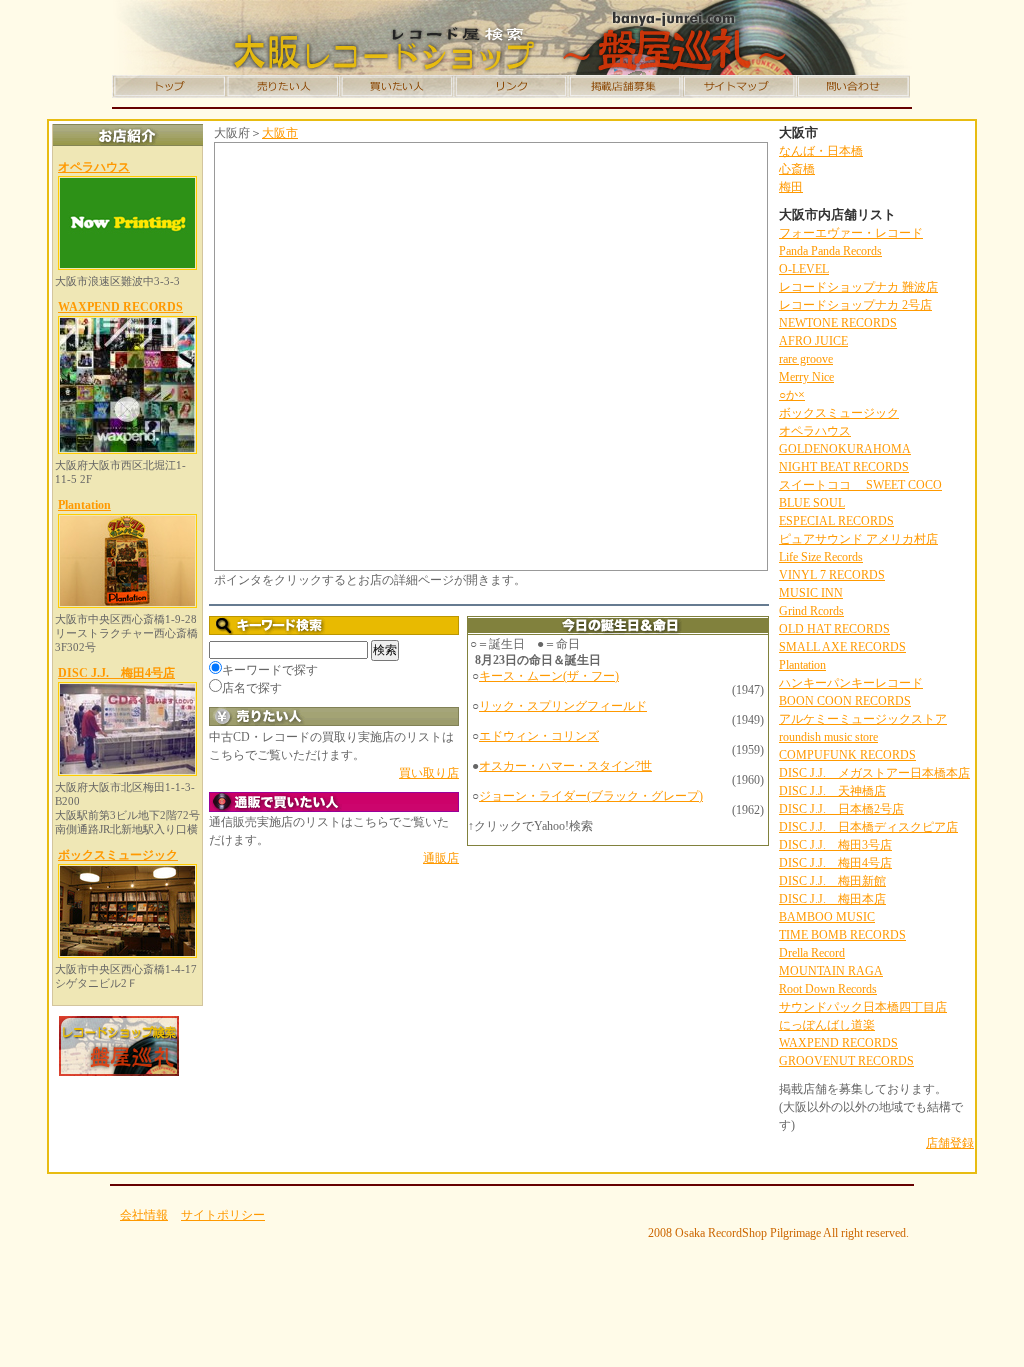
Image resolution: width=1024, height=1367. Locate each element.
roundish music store (828, 737)
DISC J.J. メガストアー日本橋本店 (874, 773)
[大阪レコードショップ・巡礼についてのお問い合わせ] (853, 86)
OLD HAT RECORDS (834, 629)
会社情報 (144, 1215)
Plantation (84, 505)
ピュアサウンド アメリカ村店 (858, 539)
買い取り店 (429, 773)
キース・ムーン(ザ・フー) (549, 676)
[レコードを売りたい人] (283, 86)
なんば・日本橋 (821, 151)
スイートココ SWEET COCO (860, 485)
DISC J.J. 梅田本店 (832, 899)
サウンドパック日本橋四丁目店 (863, 1007)
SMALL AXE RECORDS (842, 647)
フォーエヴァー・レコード (851, 233)
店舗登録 (950, 1143)
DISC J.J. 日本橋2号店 (841, 809)
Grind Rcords (811, 611)
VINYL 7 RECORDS (832, 575)
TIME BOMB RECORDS (842, 935)
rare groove (806, 359)
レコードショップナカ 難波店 (858, 287)
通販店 (441, 858)
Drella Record (812, 953)
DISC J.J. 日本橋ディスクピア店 (868, 827)
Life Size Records (821, 557)
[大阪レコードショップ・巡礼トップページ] (169, 86)
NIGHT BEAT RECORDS (844, 467)
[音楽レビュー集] (511, 86)
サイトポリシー (223, 1215)
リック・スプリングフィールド (563, 706)
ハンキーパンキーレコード (851, 683)
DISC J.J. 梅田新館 (832, 881)
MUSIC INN (811, 593)
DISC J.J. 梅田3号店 (835, 845)
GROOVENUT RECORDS (846, 1061)
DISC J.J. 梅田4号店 (116, 673)
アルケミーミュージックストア (863, 719)
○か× (792, 395)
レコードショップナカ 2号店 (855, 305)
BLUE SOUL (812, 503)
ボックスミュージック (118, 855)
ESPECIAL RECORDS (836, 521)
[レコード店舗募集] (625, 86)
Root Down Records (828, 989)
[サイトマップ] (739, 86)
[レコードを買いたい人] (397, 86)
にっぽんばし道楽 (827, 1025)
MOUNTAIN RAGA (831, 971)
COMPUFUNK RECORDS (847, 755)
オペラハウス (94, 167)
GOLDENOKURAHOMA (845, 449)
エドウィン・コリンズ (539, 736)
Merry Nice (806, 377)
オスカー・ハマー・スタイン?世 (565, 766)
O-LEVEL (804, 269)
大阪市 (280, 133)
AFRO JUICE (813, 341)
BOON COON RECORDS (845, 701)
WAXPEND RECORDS (120, 307)
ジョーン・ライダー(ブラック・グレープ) (591, 796)
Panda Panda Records (830, 251)
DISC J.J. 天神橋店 (832, 791)
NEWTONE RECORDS (838, 323)
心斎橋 (797, 169)
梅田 (791, 187)
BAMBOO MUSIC (827, 917)
